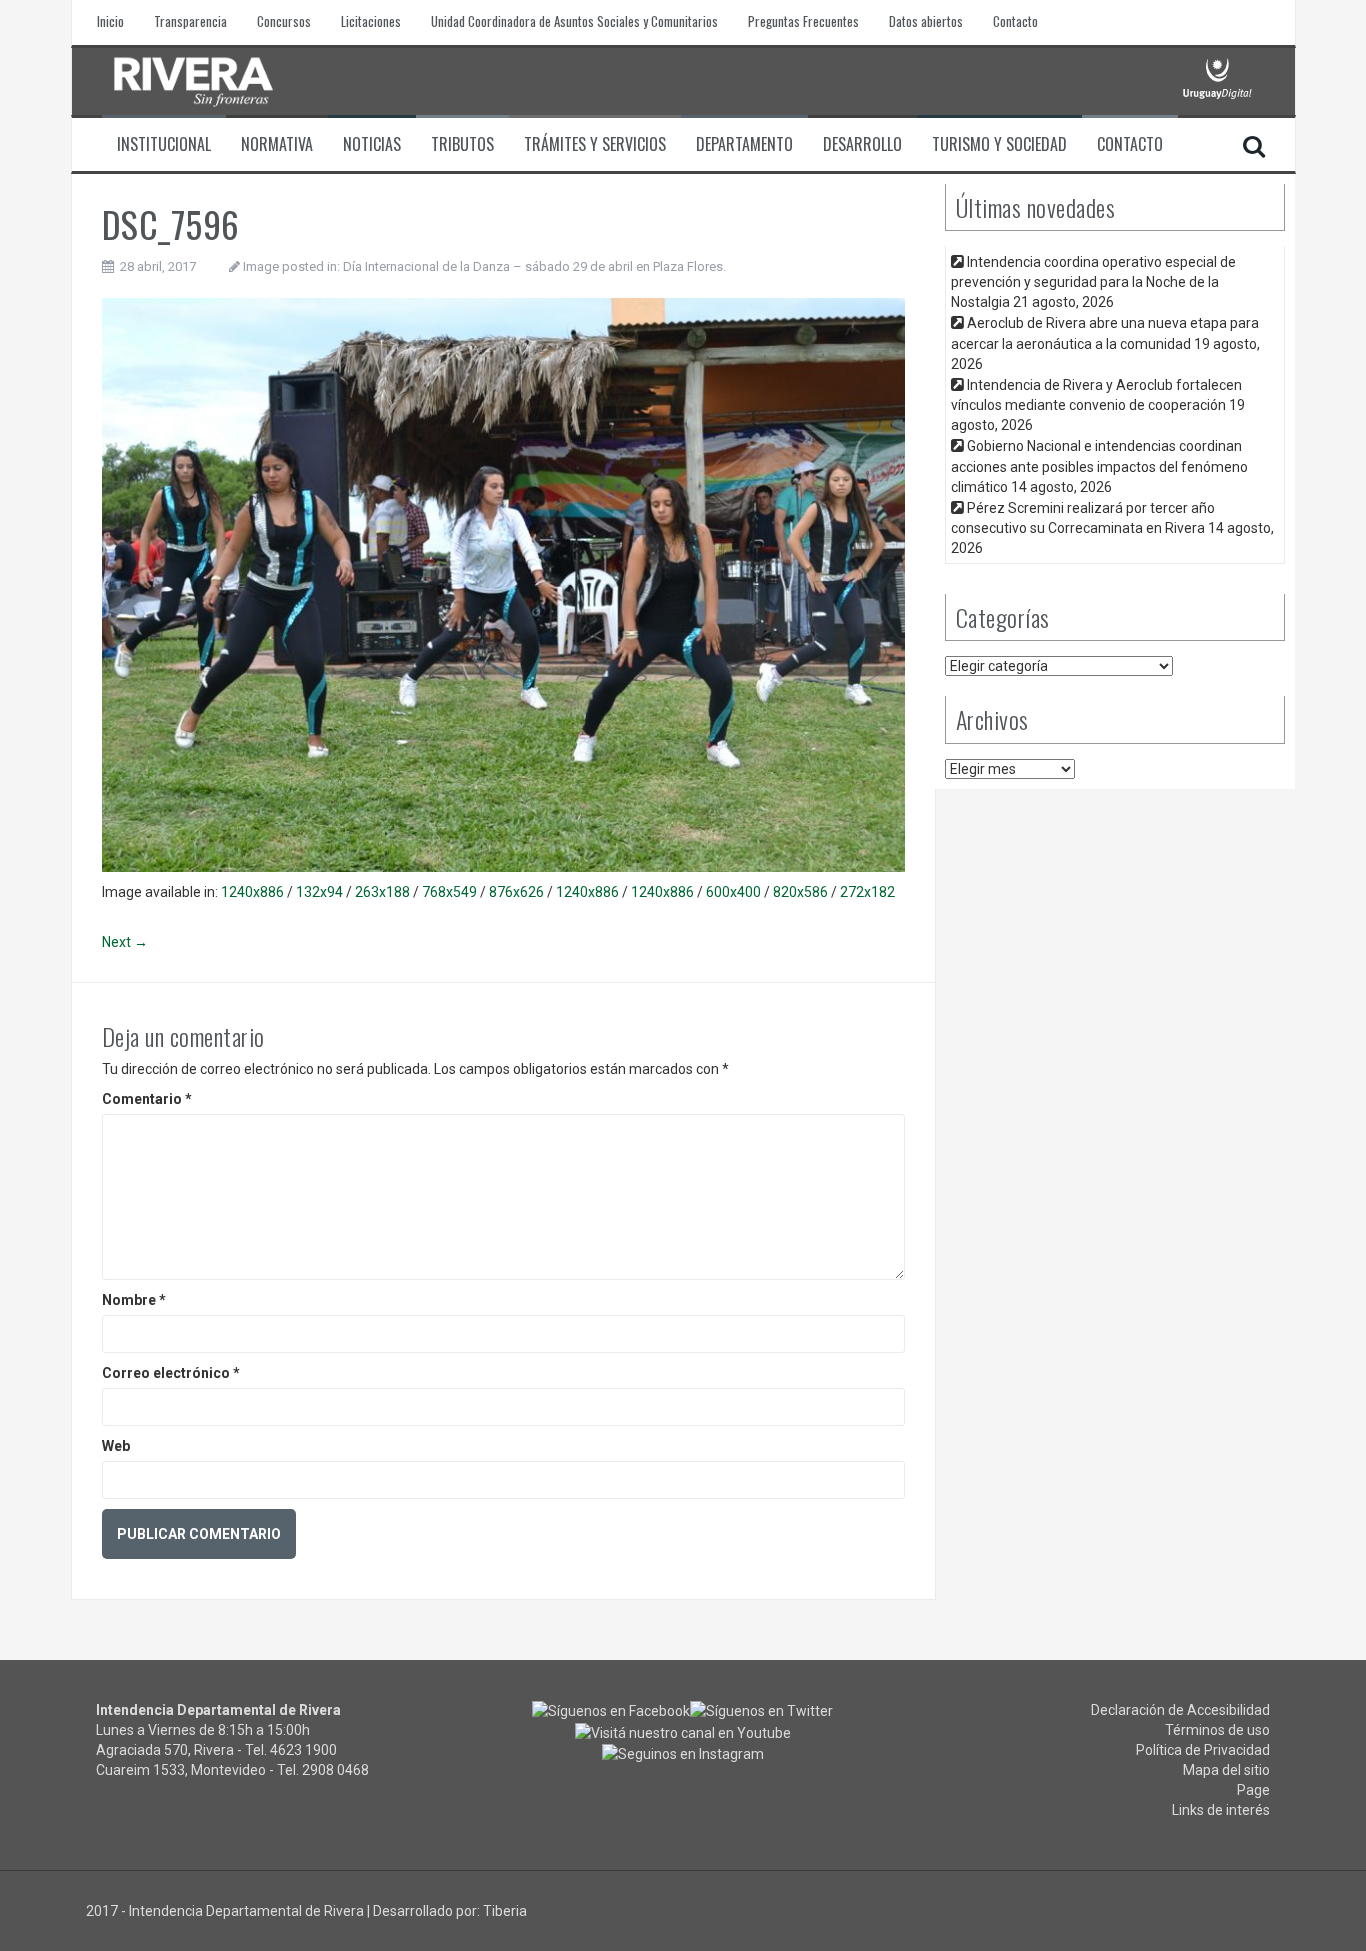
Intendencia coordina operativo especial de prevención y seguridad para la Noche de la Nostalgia (1093, 282)
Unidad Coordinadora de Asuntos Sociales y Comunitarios (574, 21)
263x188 (382, 892)
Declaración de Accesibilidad (1180, 1710)
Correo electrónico (171, 1373)
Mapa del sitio (1226, 1770)
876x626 (516, 892)
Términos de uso (1217, 1730)
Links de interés (1221, 1810)
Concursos (284, 21)
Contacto (1015, 21)
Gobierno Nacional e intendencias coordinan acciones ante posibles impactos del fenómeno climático (1099, 466)
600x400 (733, 892)
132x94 (319, 892)
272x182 (867, 892)
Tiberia (505, 1911)
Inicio (110, 21)
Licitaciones (371, 21)
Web (116, 1446)
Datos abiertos (926, 21)
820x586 (800, 892)
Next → (125, 942)
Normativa (277, 144)
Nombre (134, 1300)
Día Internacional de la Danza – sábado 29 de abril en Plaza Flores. (534, 266)
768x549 (449, 892)
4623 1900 (303, 1750)
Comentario (147, 1099)
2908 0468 (335, 1770)
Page (1253, 1790)
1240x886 (252, 892)
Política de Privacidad (1203, 1750)
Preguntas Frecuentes (803, 21)
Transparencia (190, 21)
